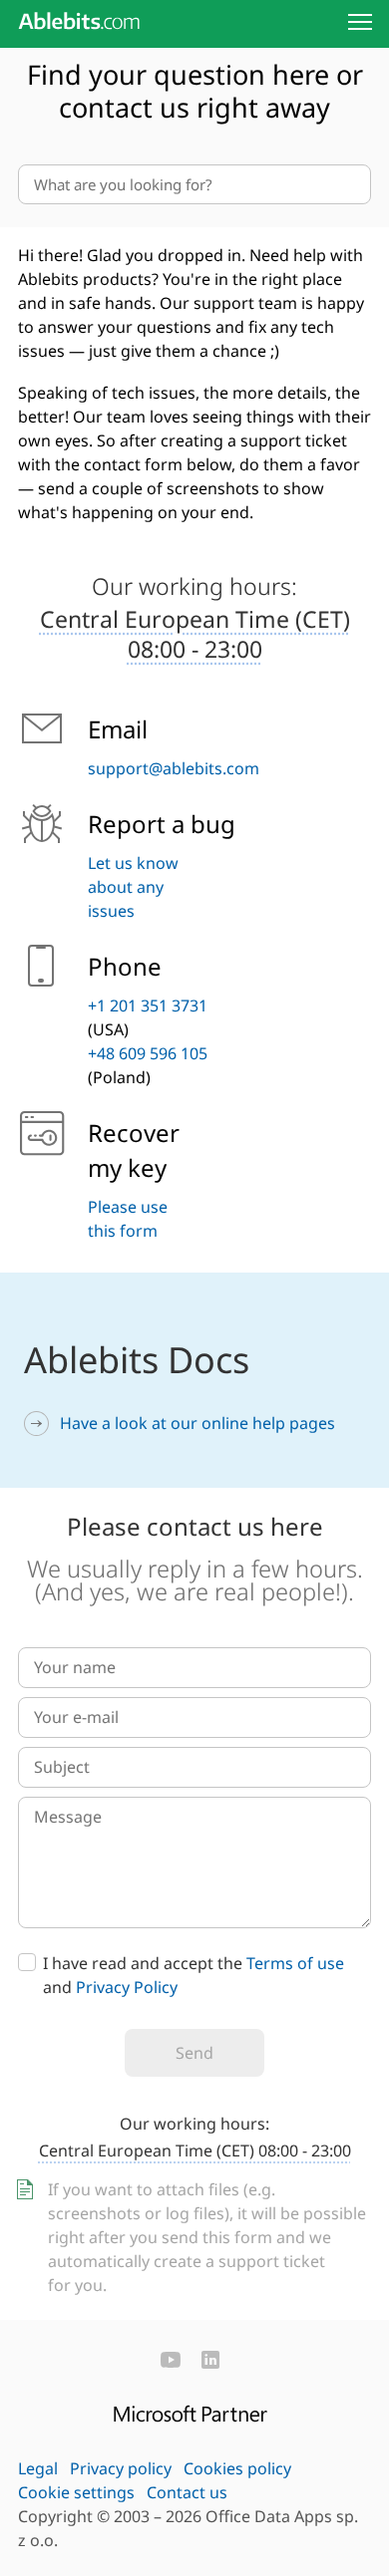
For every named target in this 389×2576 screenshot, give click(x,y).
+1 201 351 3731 (148, 1005)
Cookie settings (76, 2492)
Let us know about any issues (133, 887)
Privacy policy (121, 2468)
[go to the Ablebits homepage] (79, 21)
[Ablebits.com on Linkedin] (210, 2360)
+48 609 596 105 (148, 1053)
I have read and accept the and (194, 1975)
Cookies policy (237, 2468)
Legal (38, 2468)
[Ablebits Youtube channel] (171, 2360)
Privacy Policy (127, 1987)
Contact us (187, 2492)
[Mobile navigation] (360, 22)
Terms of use (295, 1963)
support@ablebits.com (174, 768)
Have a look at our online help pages (197, 1423)
